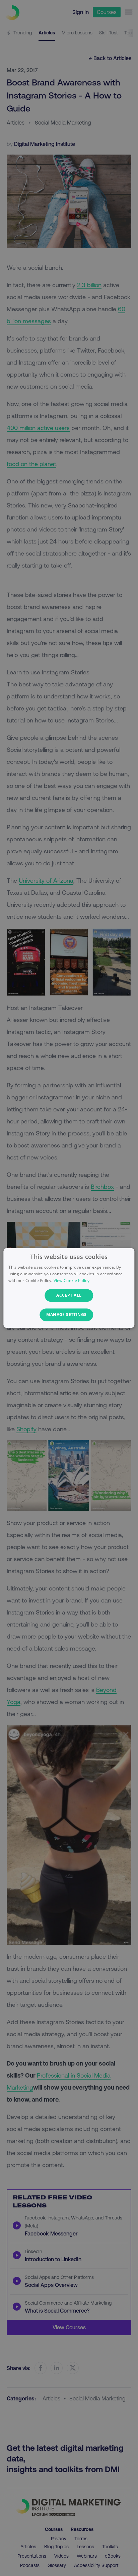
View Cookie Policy (72, 1280)
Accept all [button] (69, 1295)
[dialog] (69, 1288)
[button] (69, 1315)
